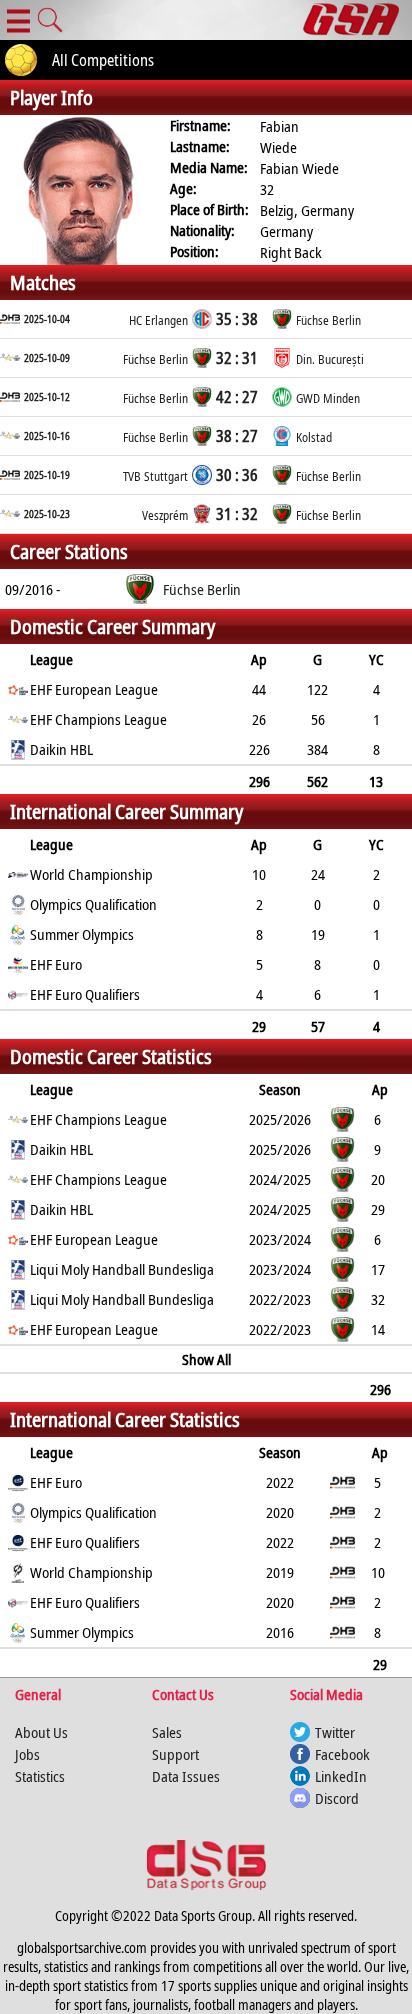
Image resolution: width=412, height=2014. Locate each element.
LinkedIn (341, 1776)
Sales (167, 1732)
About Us (41, 1732)
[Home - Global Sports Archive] (357, 20)
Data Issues (186, 1776)
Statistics (40, 1776)
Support (175, 1754)
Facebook (342, 1754)
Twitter (335, 1732)
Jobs (27, 1754)
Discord (337, 1798)
